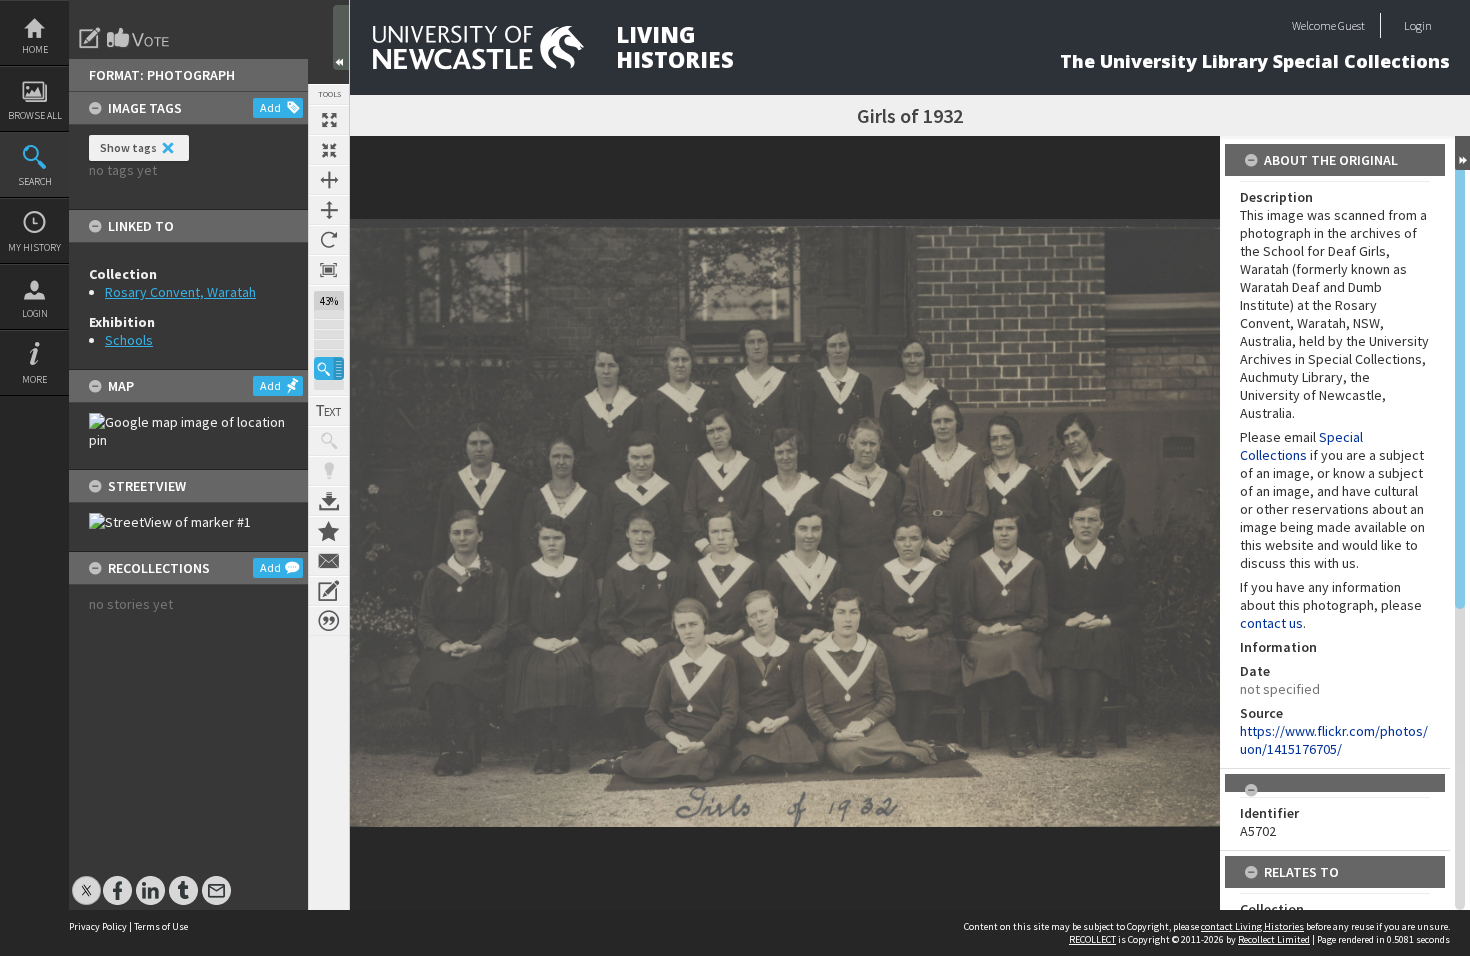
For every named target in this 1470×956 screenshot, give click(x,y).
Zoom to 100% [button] (329, 270)
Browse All (35, 115)
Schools (129, 340)
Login (35, 313)
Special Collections (1301, 446)
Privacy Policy (98, 926)
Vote (139, 38)
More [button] (34, 379)
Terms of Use (161, 926)
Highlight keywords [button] (329, 471)
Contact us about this (329, 561)
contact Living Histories (1252, 926)
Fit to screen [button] (329, 150)
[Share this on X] (86, 880)
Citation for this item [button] (329, 621)
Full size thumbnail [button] (329, 120)
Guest (1351, 25)
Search (35, 181)
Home (35, 49)
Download (329, 501)
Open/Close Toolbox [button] (341, 37)
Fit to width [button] (329, 180)
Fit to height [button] (329, 210)
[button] (329, 368)
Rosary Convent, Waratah (180, 292)
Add (270, 107)
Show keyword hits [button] (329, 441)
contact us (1271, 623)
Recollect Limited (1274, 939)
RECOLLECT (1092, 939)
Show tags (128, 147)
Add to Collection (329, 531)
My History (34, 247)
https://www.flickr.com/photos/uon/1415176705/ (1334, 740)
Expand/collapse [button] (1462, 153)
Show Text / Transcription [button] (329, 411)
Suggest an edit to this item (90, 38)
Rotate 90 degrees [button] (329, 240)
